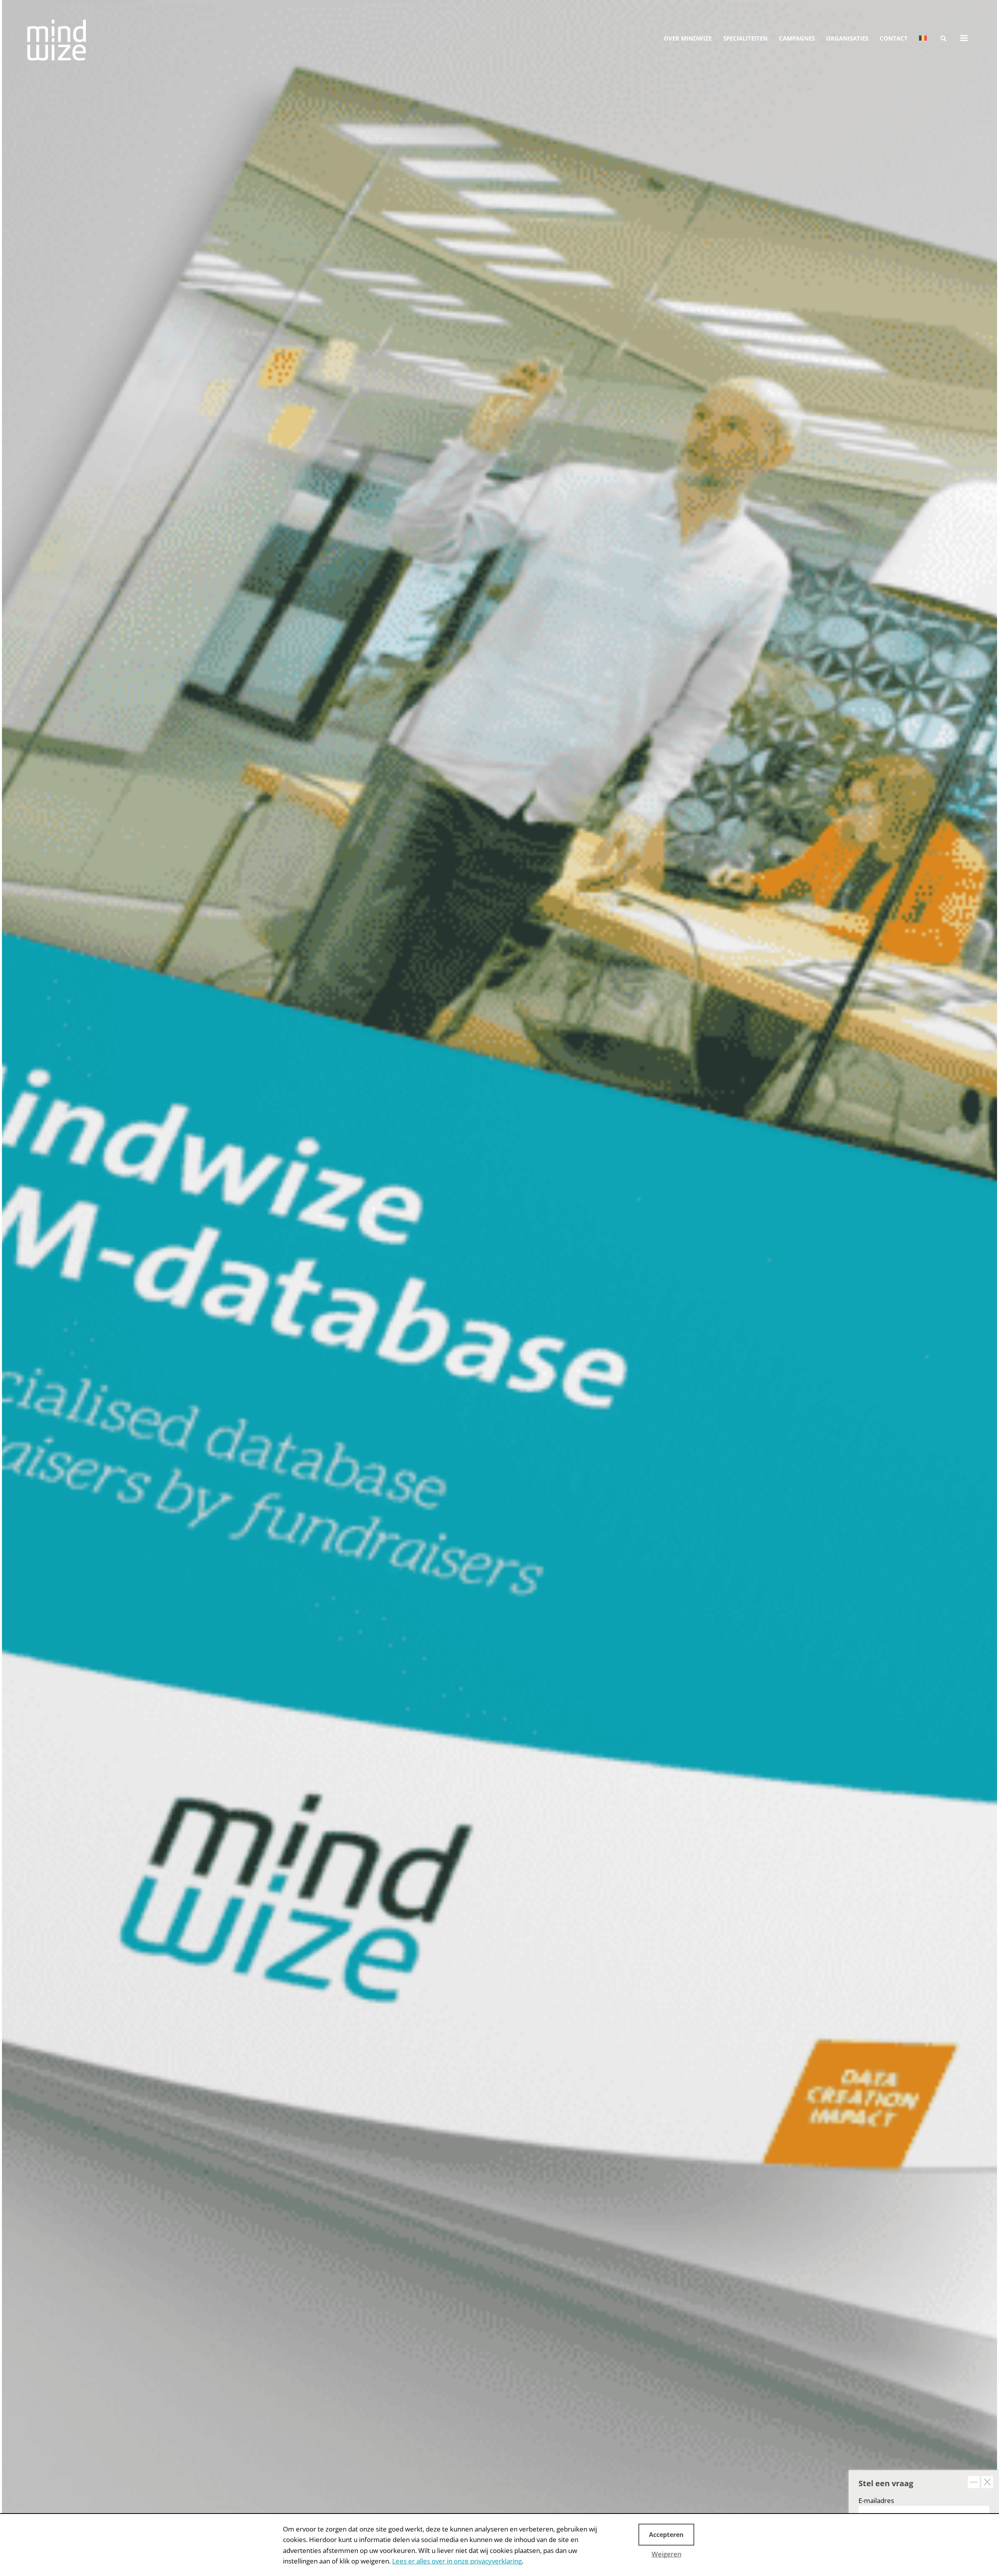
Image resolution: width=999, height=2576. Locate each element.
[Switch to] (923, 38)
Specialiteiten (745, 38)
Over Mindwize (688, 38)
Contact (894, 38)
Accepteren (666, 2535)
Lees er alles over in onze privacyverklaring (457, 2561)
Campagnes (797, 38)
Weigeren (667, 2554)
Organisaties (847, 38)
